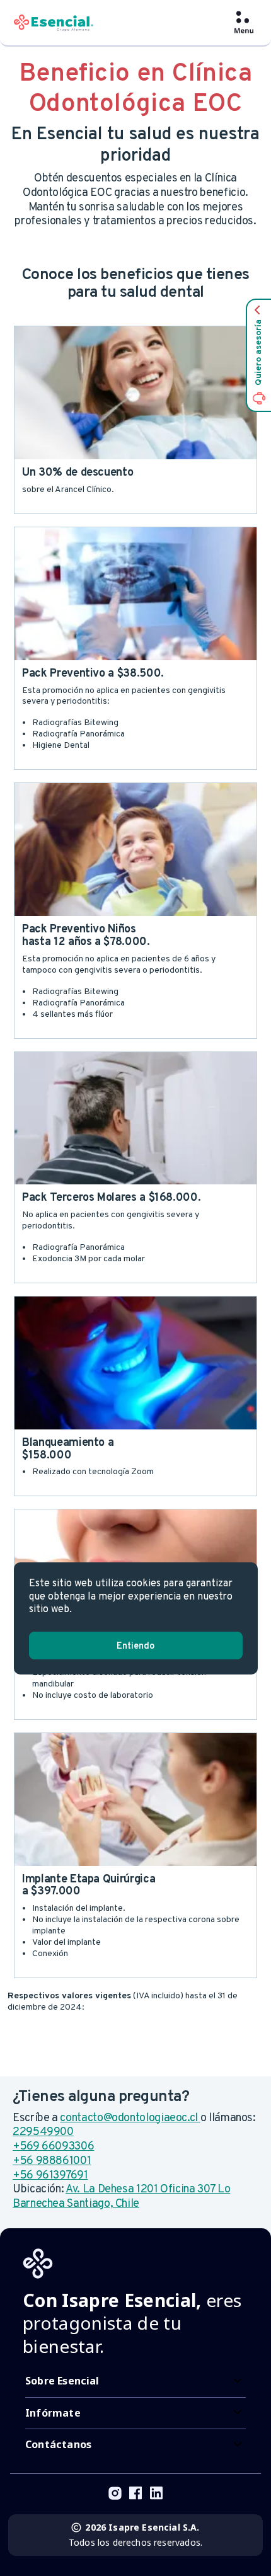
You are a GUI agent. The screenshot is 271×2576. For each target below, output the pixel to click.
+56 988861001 (52, 2161)
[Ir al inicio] (54, 23)
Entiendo (135, 1646)
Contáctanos (58, 2444)
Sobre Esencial (62, 2381)
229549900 (43, 2132)
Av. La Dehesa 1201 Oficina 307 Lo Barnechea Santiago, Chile (121, 2197)
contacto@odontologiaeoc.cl (130, 2118)
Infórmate (53, 2413)
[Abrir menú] (244, 23)
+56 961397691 (50, 2176)
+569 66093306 (53, 2147)
